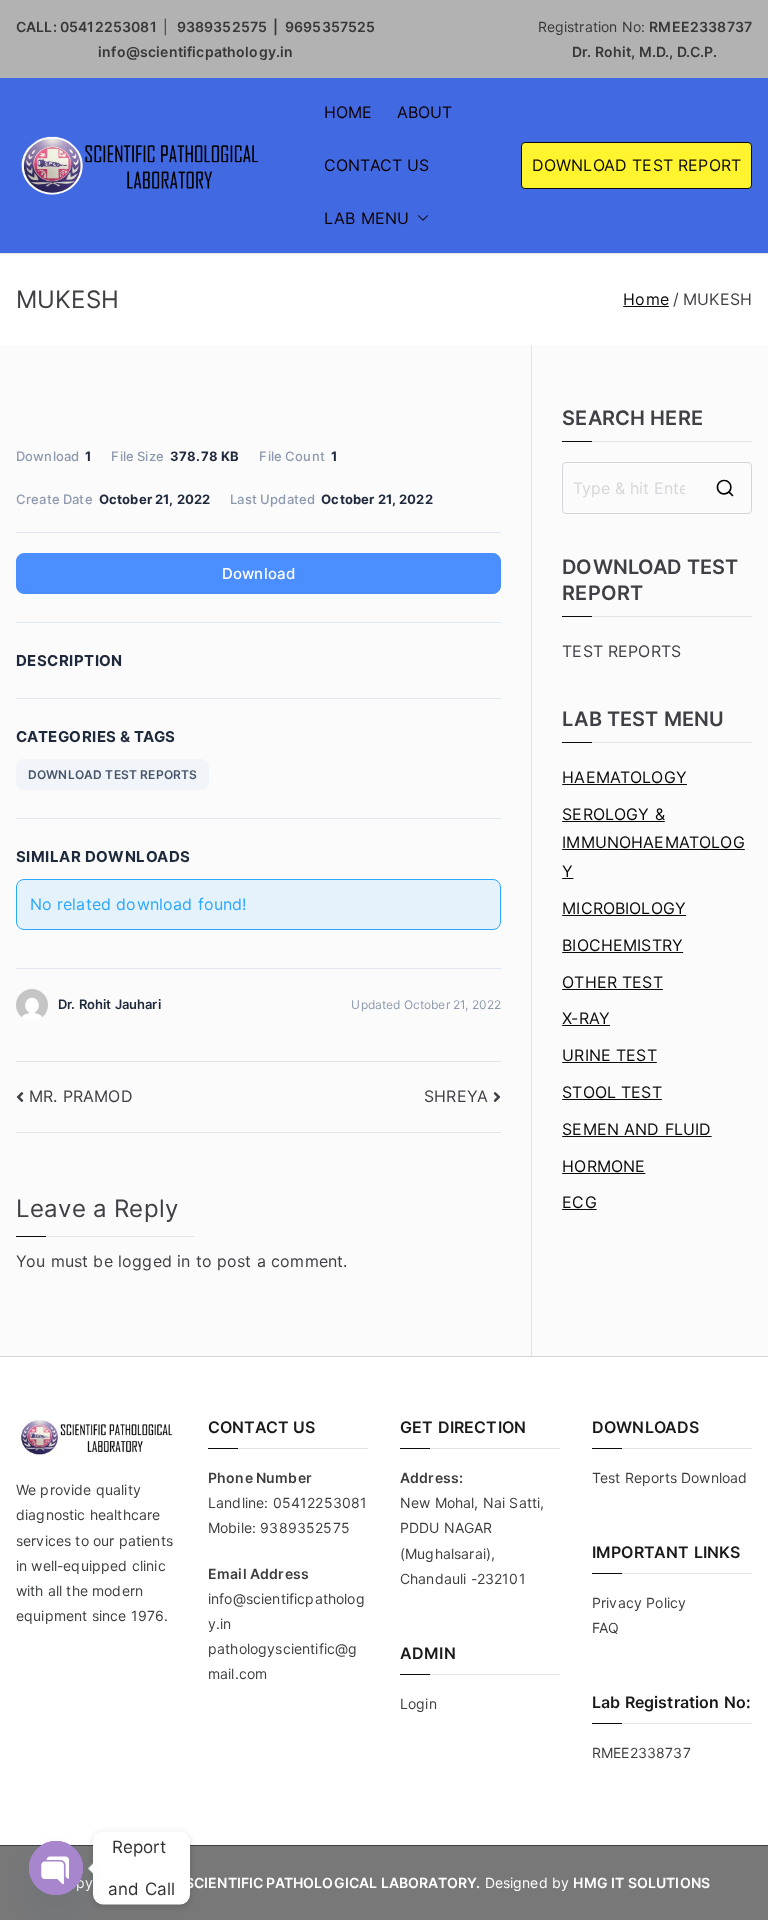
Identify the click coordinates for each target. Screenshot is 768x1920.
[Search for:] (657, 488)
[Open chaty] (56, 1868)
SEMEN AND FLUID (636, 1129)
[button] (419, 218)
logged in (154, 1261)
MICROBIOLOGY (624, 908)
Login (418, 1703)
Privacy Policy (639, 1602)
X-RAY (586, 1018)
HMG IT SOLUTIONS (641, 1882)
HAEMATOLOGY (624, 777)
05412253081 (108, 26)
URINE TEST (609, 1055)
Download (258, 573)
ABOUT (425, 112)
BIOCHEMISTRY (622, 945)
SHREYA (456, 1096)
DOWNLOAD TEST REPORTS (112, 774)
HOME (348, 112)
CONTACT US (377, 165)
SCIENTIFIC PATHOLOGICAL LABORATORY (330, 1882)
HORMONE (603, 1166)
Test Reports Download (669, 1477)
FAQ (605, 1627)
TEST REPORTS (621, 651)
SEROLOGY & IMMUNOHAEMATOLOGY (653, 843)
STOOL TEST (612, 1092)
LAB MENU (366, 218)
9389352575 (305, 1527)
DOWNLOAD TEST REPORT (636, 165)
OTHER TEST (612, 982)
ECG (579, 1202)
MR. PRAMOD (81, 1096)
